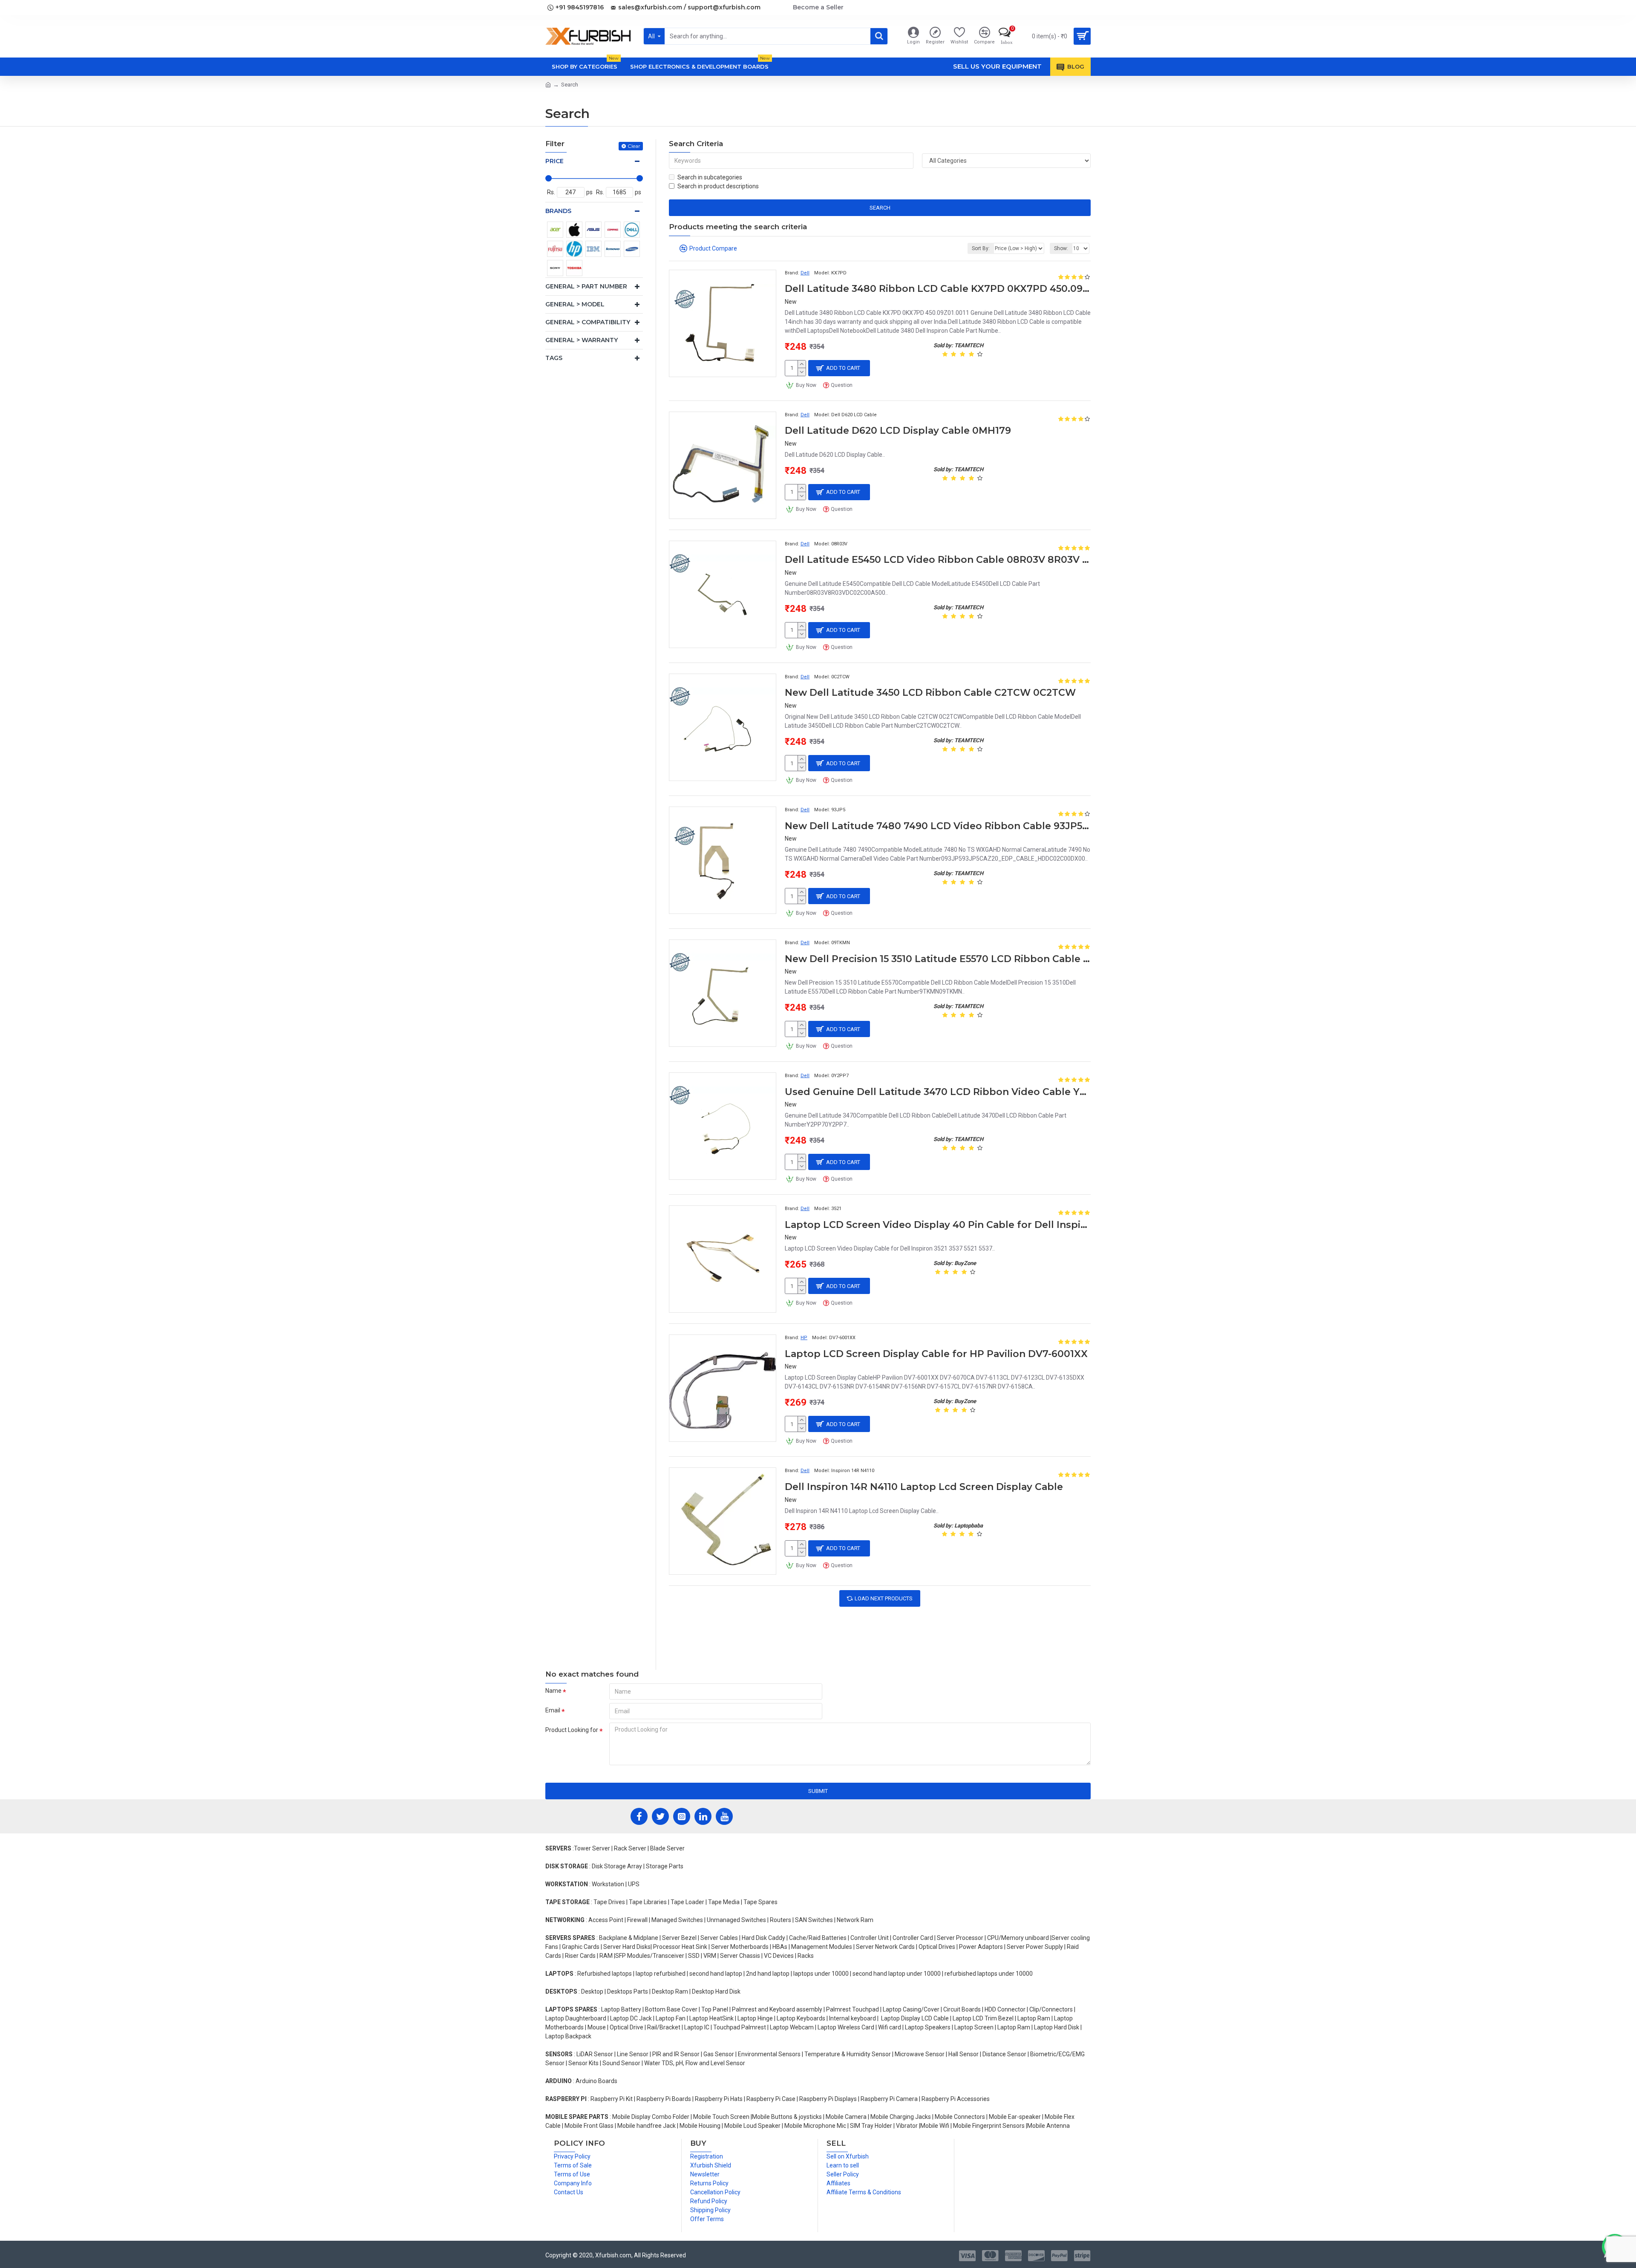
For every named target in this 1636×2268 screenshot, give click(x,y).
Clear (634, 146)
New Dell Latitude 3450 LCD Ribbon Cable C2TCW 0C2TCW (930, 693)
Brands (558, 211)
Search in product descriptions (718, 186)
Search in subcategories (710, 177)
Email (553, 1710)
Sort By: (981, 248)
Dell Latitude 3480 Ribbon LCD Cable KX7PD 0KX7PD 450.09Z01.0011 (938, 289)
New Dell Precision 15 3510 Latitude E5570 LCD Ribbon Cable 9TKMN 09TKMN (938, 959)
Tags (554, 358)
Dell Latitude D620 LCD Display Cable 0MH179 (898, 431)
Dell (805, 273)
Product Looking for (572, 1730)
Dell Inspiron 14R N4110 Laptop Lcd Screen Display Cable (924, 1487)
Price (554, 161)
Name (553, 1691)
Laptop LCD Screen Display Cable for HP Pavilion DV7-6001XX (936, 1354)
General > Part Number (586, 286)
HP (804, 1338)
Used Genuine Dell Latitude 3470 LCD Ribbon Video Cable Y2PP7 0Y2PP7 (938, 1092)
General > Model (575, 304)
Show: (1061, 248)
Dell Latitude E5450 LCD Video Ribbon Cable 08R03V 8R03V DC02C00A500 (938, 560)
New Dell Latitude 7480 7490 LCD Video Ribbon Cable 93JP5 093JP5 (938, 826)
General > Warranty (582, 340)
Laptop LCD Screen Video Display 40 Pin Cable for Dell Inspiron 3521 (938, 1225)
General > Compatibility (588, 322)
